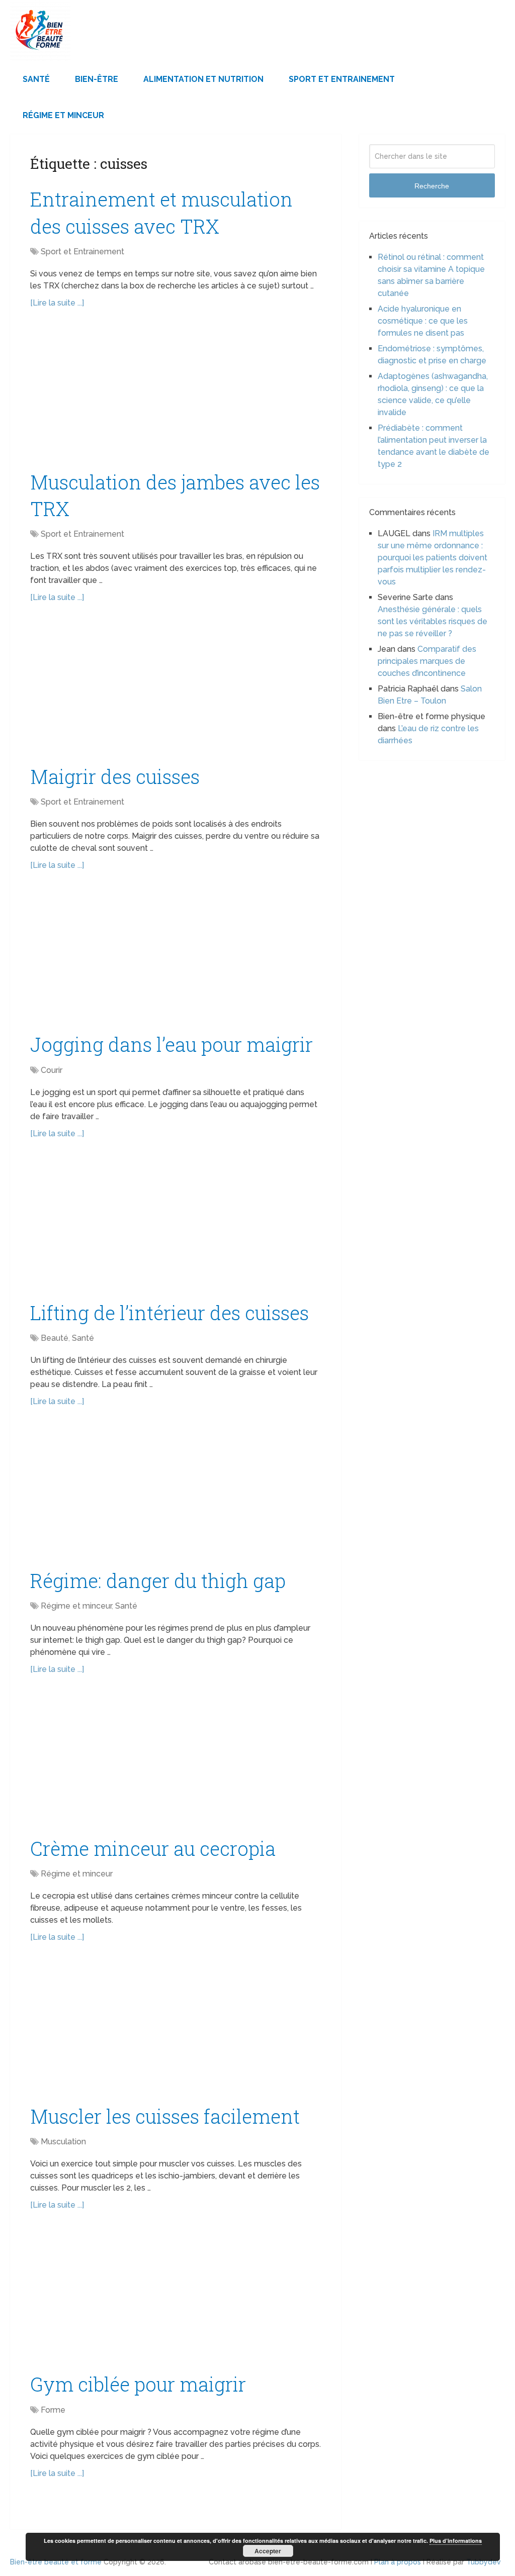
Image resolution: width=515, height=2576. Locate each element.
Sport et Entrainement (342, 79)
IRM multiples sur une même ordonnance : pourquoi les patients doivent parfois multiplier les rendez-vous (433, 558)
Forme (53, 2410)
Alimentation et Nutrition (203, 79)
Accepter (268, 2551)
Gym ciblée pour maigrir (138, 2384)
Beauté (55, 1338)
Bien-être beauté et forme (56, 2562)
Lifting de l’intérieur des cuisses (169, 1313)
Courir (52, 1070)
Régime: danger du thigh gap (158, 1580)
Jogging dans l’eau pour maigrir (171, 1044)
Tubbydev (484, 2562)
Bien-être (97, 79)
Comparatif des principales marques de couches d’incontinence (427, 661)
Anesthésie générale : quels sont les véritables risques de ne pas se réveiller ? (433, 621)
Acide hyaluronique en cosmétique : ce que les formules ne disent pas (423, 321)
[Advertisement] (176, 394)
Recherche (432, 186)
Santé (36, 79)
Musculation (63, 2142)
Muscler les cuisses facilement (165, 2116)
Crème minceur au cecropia (153, 1848)
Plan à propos (398, 2562)
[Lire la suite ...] (57, 303)
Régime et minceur (63, 115)
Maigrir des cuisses (115, 776)
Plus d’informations (456, 2541)
